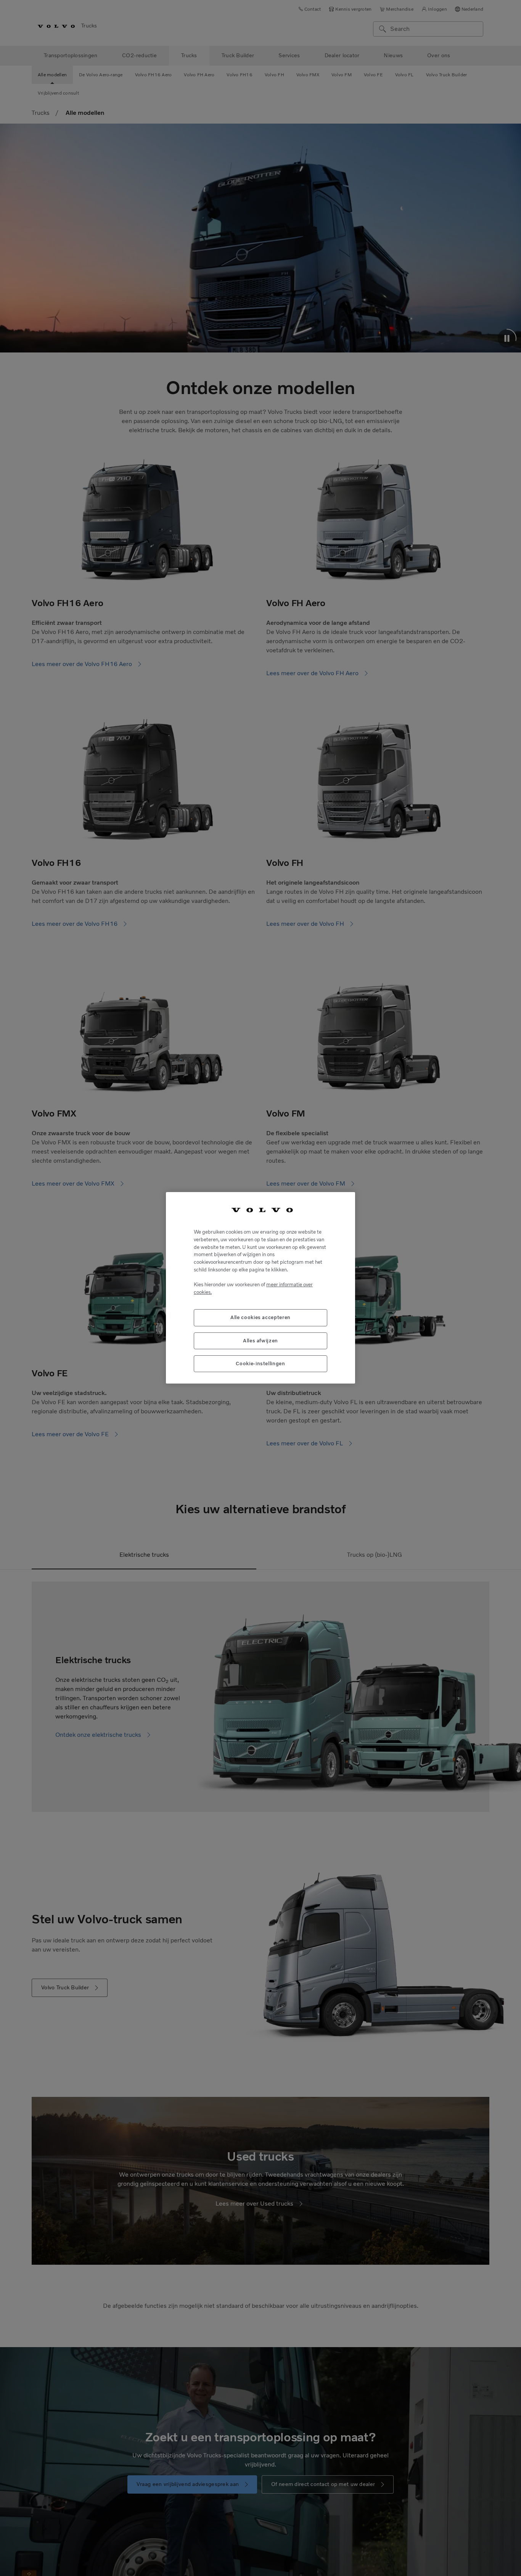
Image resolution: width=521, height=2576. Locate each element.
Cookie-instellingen (260, 1364)
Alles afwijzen (260, 1341)
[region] (260, 1288)
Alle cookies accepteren (260, 1318)
